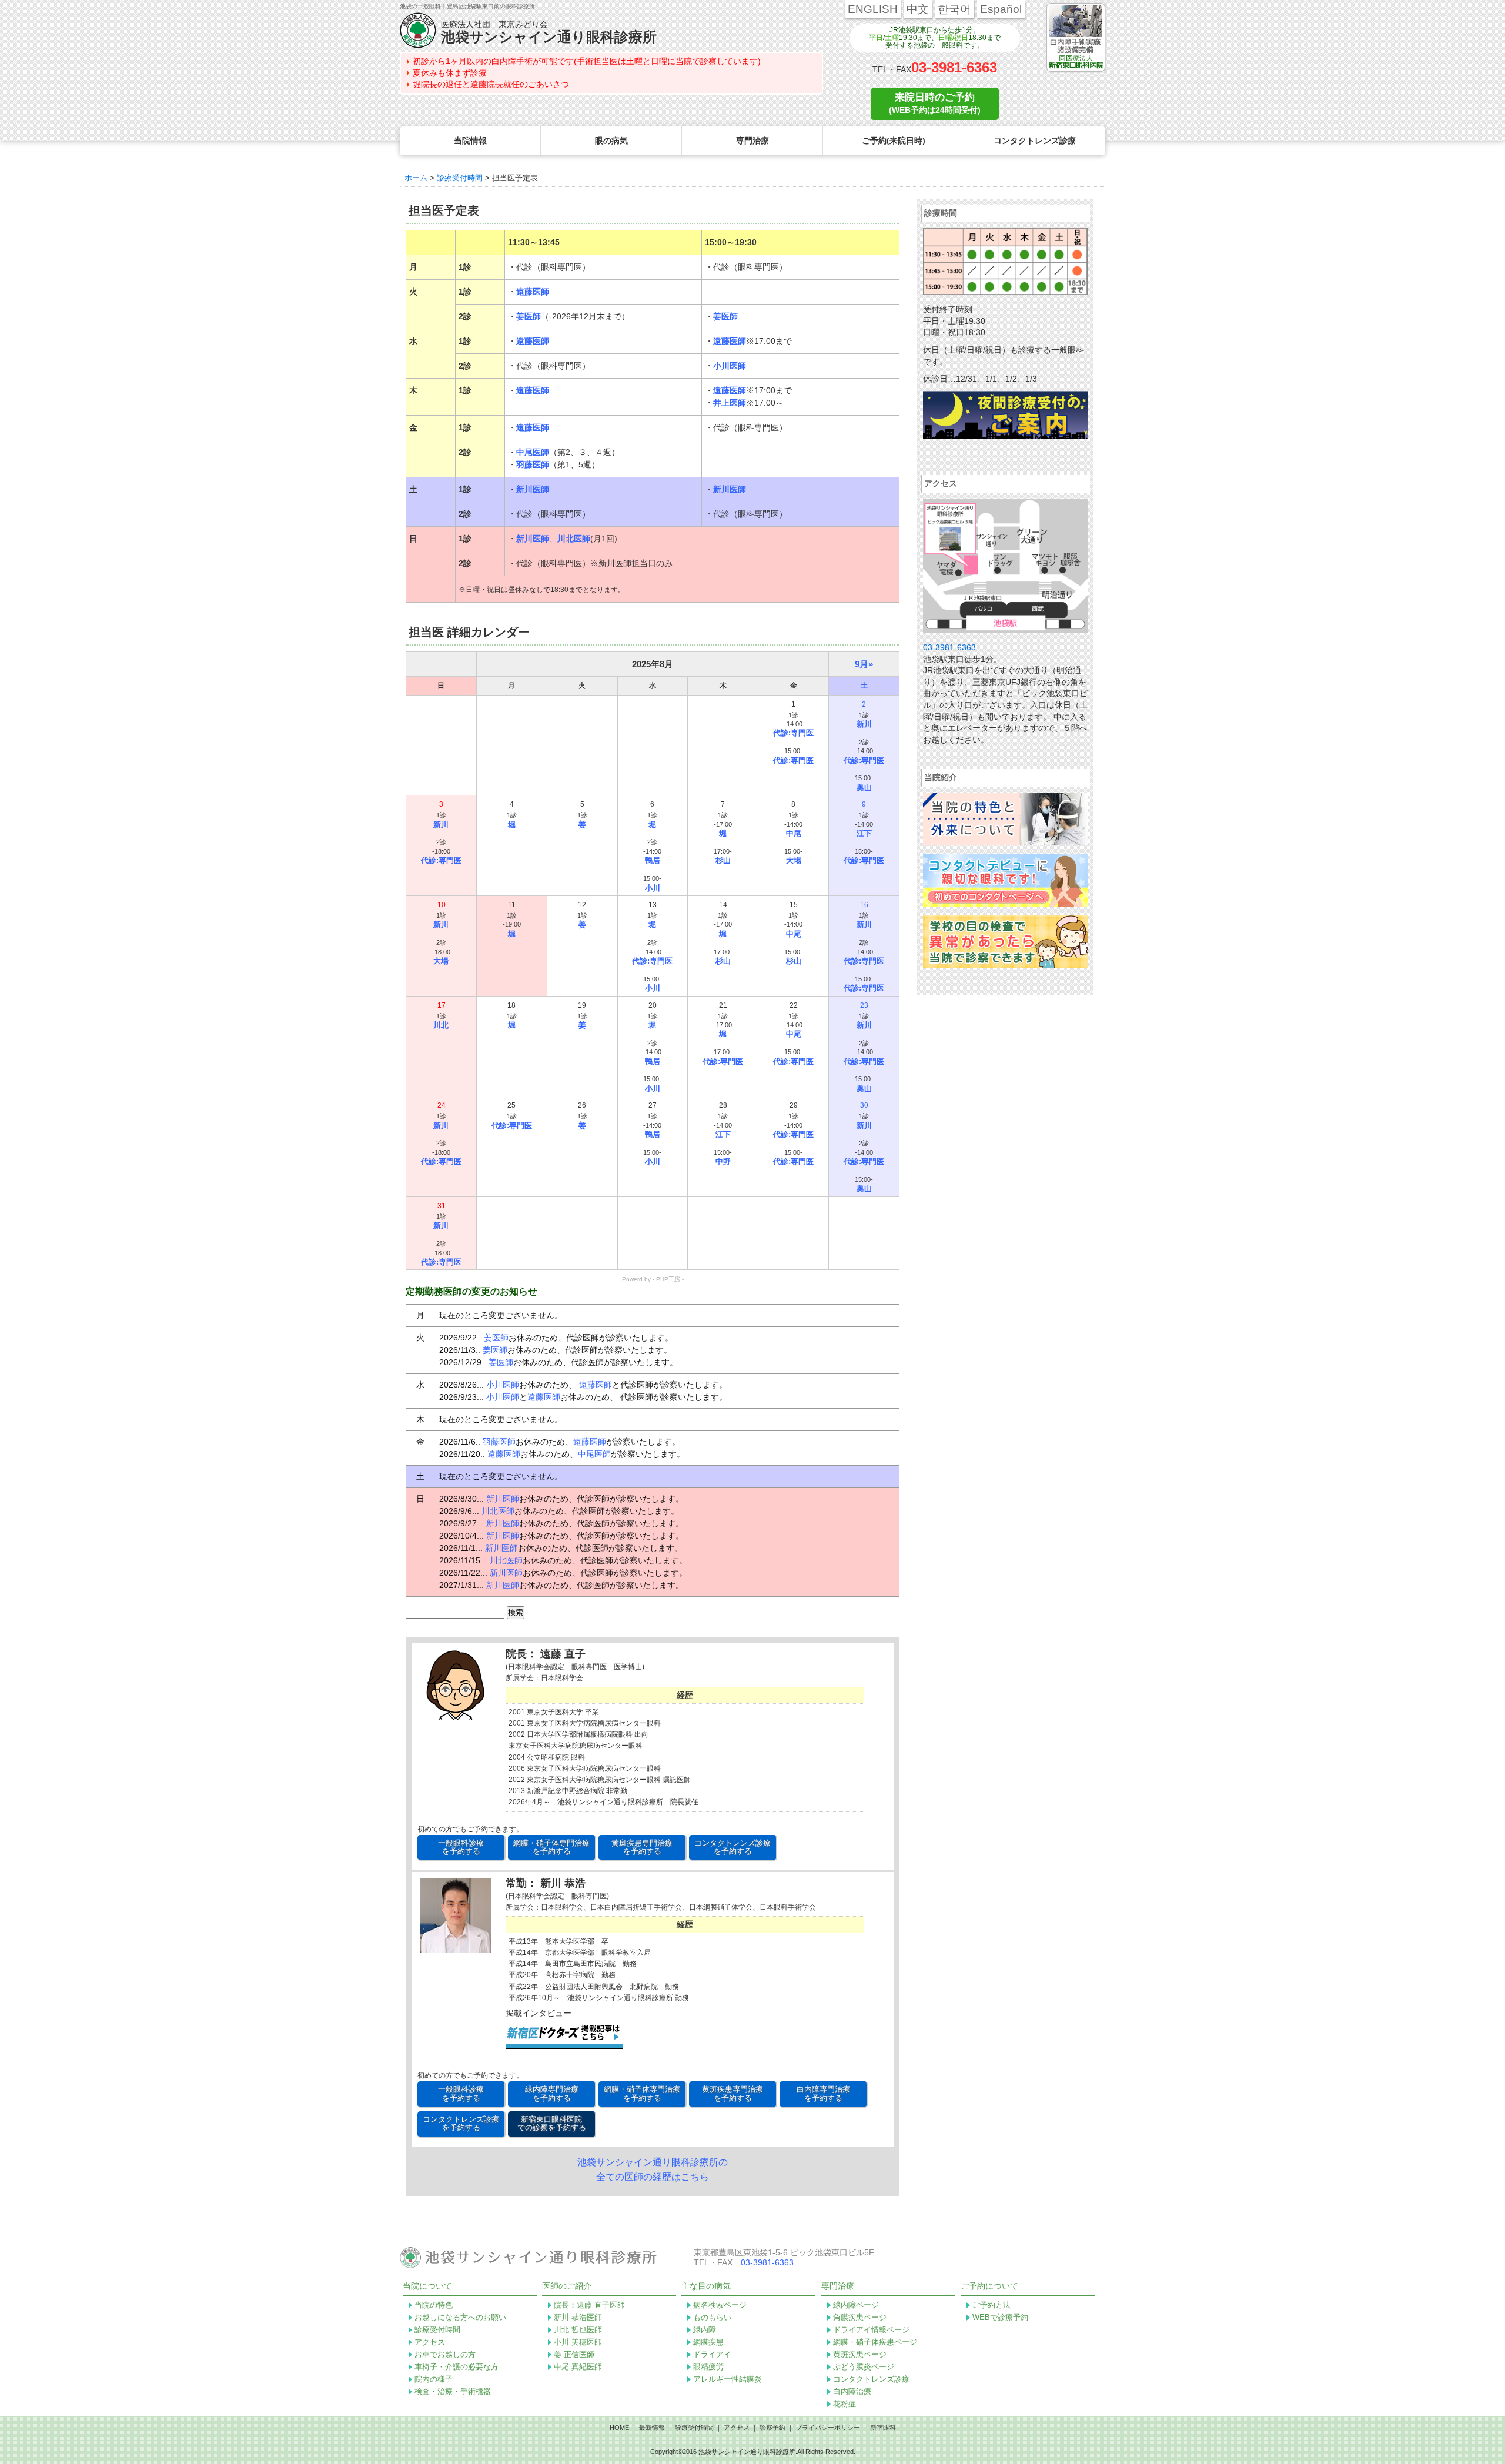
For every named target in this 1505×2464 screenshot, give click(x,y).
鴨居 (653, 860)
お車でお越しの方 (445, 2354)
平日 (876, 38)
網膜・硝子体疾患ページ (875, 2342)
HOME (619, 2428)
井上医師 (730, 403)
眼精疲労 (708, 2367)
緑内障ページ (856, 2305)
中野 (723, 1161)
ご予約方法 (991, 2305)
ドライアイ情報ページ (871, 2330)
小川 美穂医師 (578, 2342)
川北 (441, 1025)
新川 (864, 724)
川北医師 (574, 539)
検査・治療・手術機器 (453, 2391)
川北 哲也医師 (578, 2330)
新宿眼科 (883, 2428)
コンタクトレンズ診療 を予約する (733, 1847)
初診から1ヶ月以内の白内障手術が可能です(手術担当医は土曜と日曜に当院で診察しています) (587, 61)
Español (1001, 9)
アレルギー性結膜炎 (728, 2379)
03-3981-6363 (954, 67)
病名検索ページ (720, 2305)
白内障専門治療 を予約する (823, 2093)
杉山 (723, 860)
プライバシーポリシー (828, 2428)
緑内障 (705, 2330)
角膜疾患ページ (860, 2317)
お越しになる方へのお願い (460, 2317)
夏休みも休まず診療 (450, 73)
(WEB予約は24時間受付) (935, 103)
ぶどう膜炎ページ (864, 2367)
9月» (864, 664)
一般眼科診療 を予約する (461, 1847)
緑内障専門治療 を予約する (552, 2093)
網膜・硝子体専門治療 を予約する (551, 1847)
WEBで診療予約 (1000, 2317)
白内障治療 (852, 2391)
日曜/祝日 (953, 38)
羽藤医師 (533, 464)
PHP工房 (668, 1279)
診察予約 (772, 2428)
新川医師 (533, 489)
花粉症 (845, 2404)
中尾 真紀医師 (578, 2367)
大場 (794, 860)
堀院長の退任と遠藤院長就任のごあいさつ (491, 84)
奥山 (864, 788)
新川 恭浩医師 (578, 2317)
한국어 (954, 9)
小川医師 (730, 366)
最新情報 (652, 2428)
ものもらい (712, 2317)
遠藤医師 (533, 292)
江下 (864, 833)
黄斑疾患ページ (860, 2354)
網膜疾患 (708, 2342)
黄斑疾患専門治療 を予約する (642, 1847)
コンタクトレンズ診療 (871, 2379)
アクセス (430, 2342)
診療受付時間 (437, 2330)
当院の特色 (434, 2305)
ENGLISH (873, 9)
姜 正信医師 (574, 2354)
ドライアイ (712, 2354)
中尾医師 (533, 452)
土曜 (892, 38)
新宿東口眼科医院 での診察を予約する (552, 2123)
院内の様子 (434, 2379)
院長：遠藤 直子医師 (589, 2305)
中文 (918, 9)
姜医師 (529, 316)
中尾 (794, 833)
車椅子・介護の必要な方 (456, 2367)
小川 (653, 888)
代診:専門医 (793, 733)
